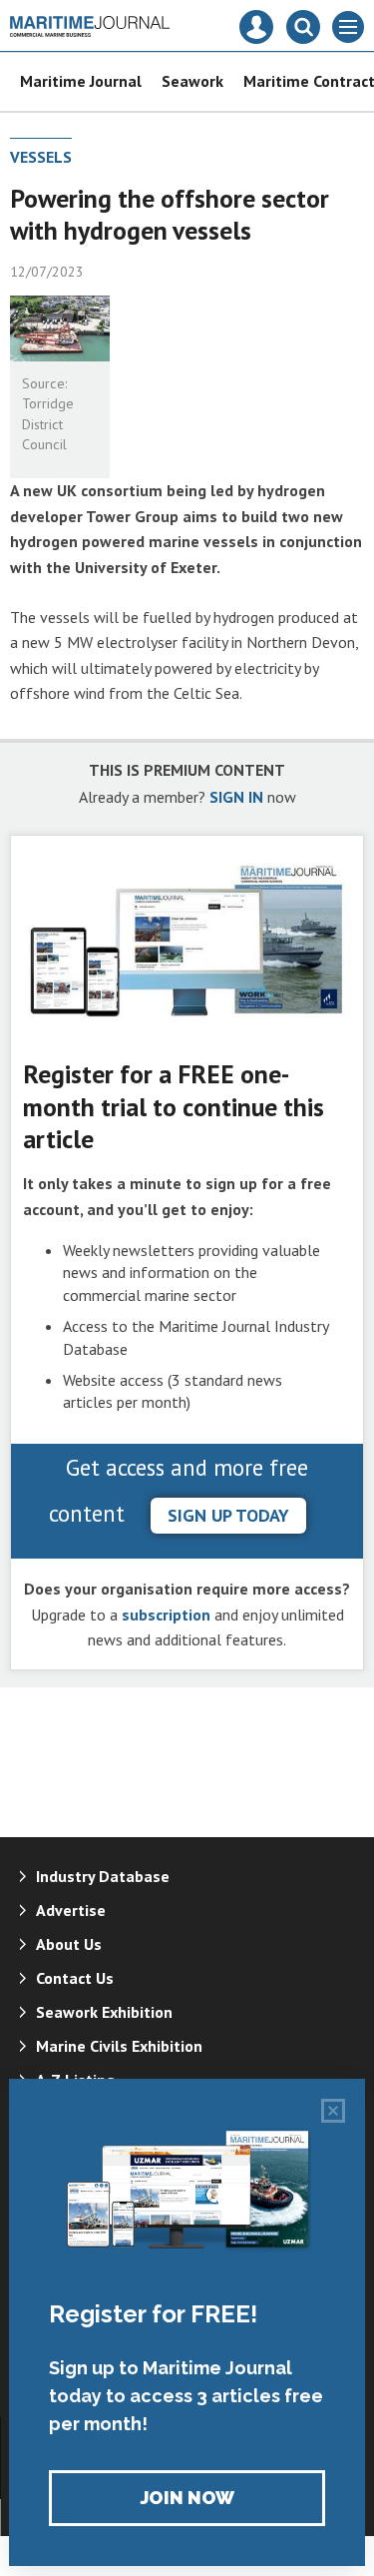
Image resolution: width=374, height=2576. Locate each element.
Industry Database (103, 1876)
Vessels (41, 157)
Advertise (71, 1910)
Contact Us (75, 1978)
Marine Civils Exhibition (119, 2046)
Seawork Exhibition (104, 2012)
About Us (69, 1944)
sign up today (228, 1515)
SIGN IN (236, 797)
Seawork (192, 81)
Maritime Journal (81, 81)
